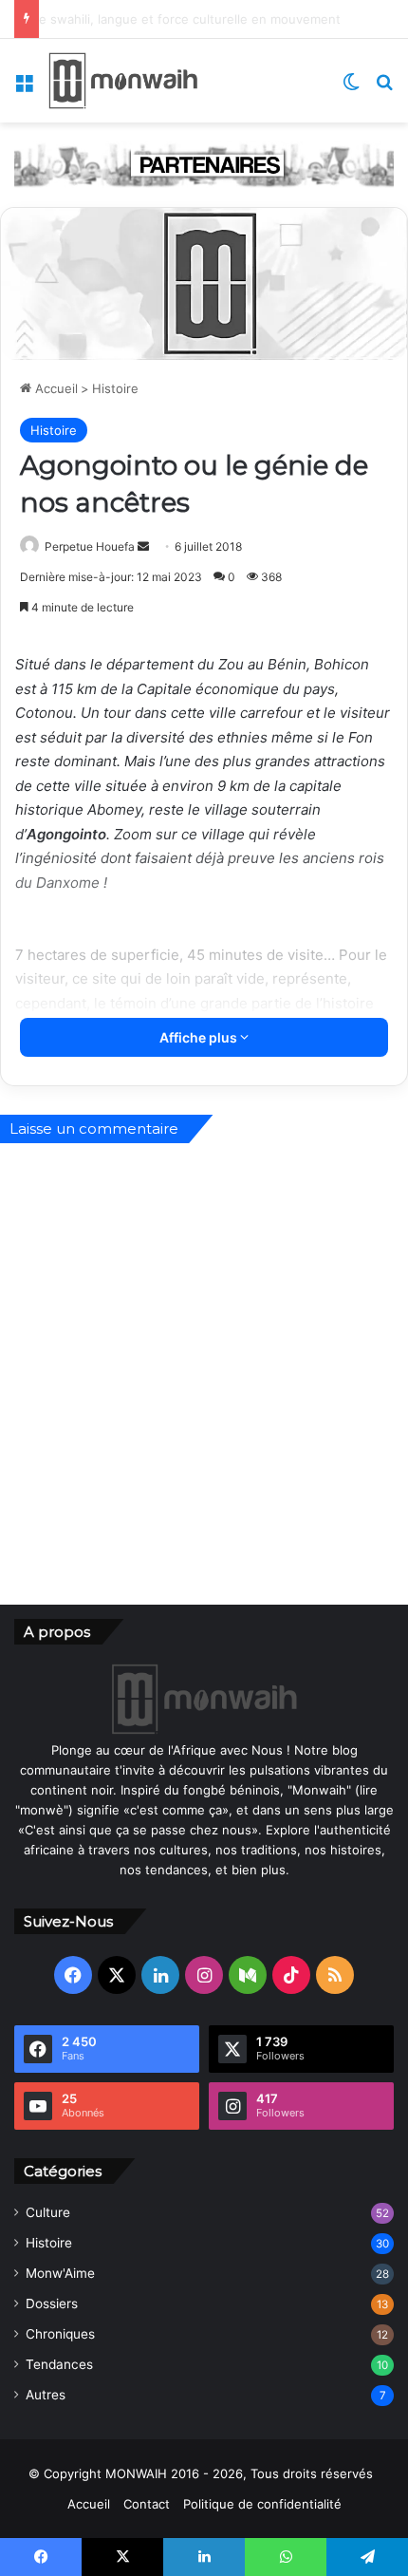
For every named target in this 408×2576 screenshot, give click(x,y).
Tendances (59, 2364)
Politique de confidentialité (262, 2504)
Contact (147, 2504)
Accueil (55, 388)
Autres (46, 2395)
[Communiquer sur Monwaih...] (204, 163)
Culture (48, 2212)
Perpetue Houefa (90, 546)
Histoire (115, 388)
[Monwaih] (123, 81)
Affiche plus (200, 1037)
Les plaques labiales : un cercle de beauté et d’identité (200, 19)
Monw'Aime (60, 2273)
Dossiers (52, 2303)
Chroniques (60, 2334)
